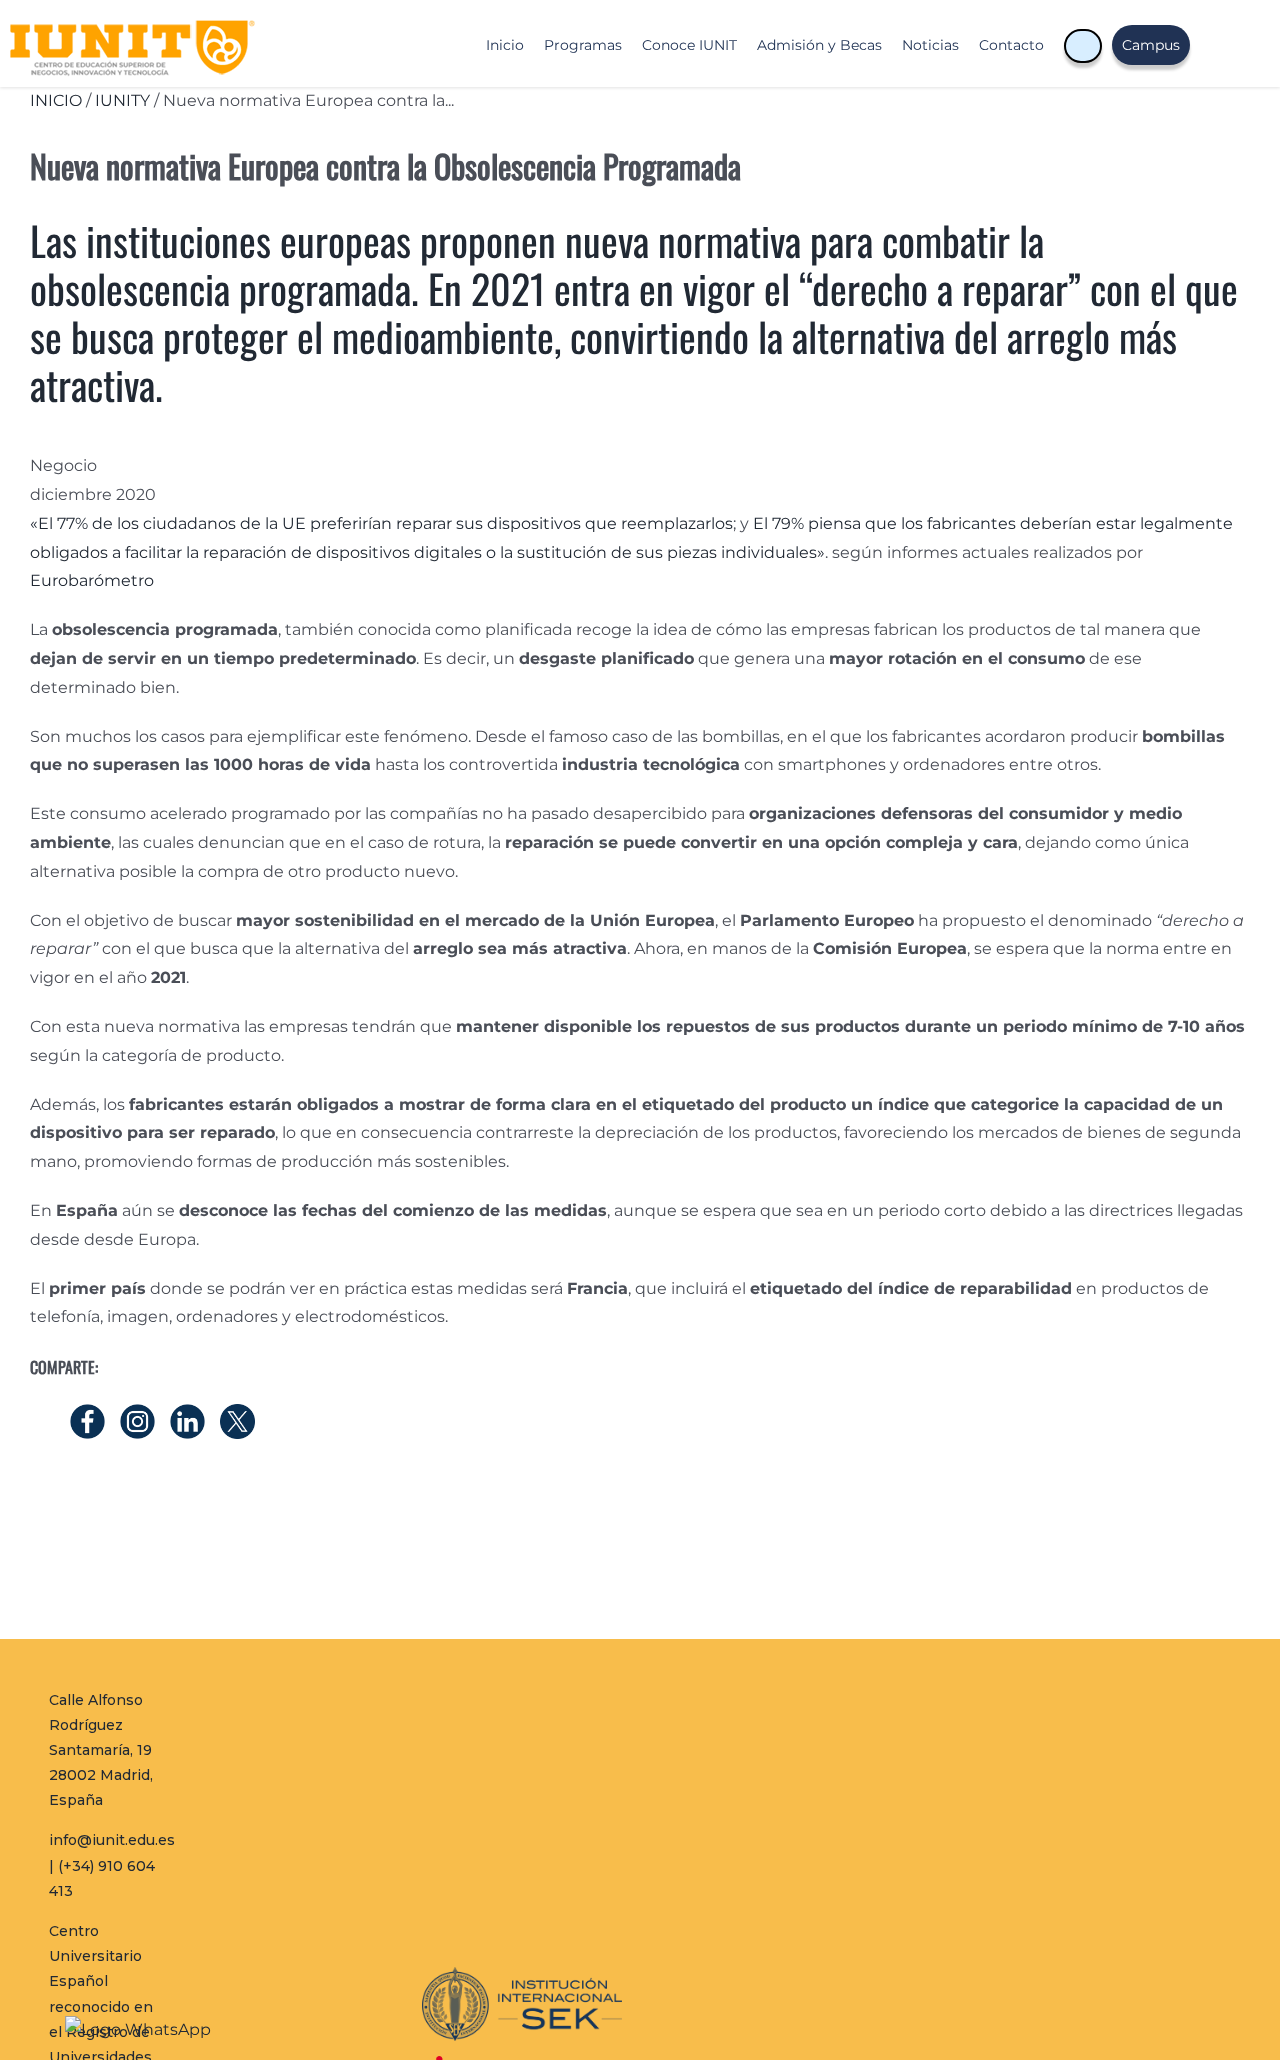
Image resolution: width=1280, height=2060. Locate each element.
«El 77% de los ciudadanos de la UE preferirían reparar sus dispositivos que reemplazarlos (381, 523)
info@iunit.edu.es (112, 1840)
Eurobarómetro (92, 580)
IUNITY (122, 100)
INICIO (56, 100)
